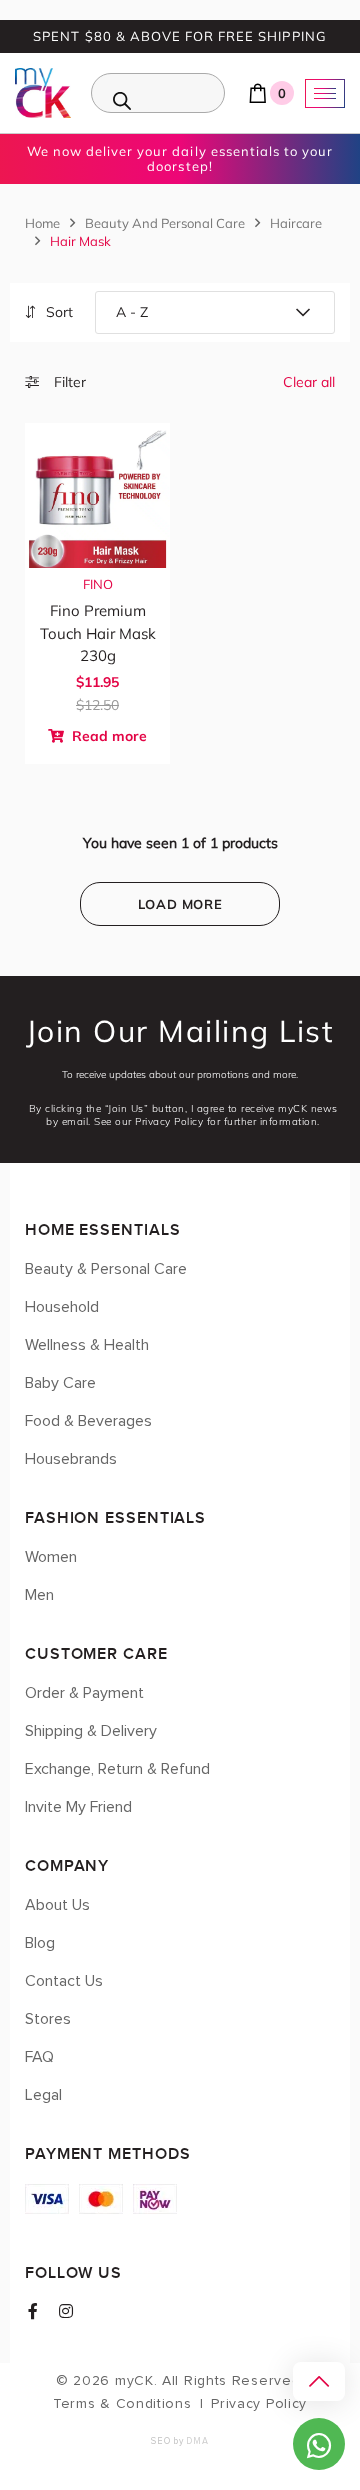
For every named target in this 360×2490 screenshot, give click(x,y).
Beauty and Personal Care (165, 223)
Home (42, 223)
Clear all (309, 382)
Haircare (296, 223)
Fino (98, 584)
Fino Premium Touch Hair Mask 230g (98, 633)
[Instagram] (66, 2311)
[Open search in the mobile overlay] (158, 93)
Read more (107, 736)
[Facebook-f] (33, 2311)
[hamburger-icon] (325, 93)
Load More (180, 904)
